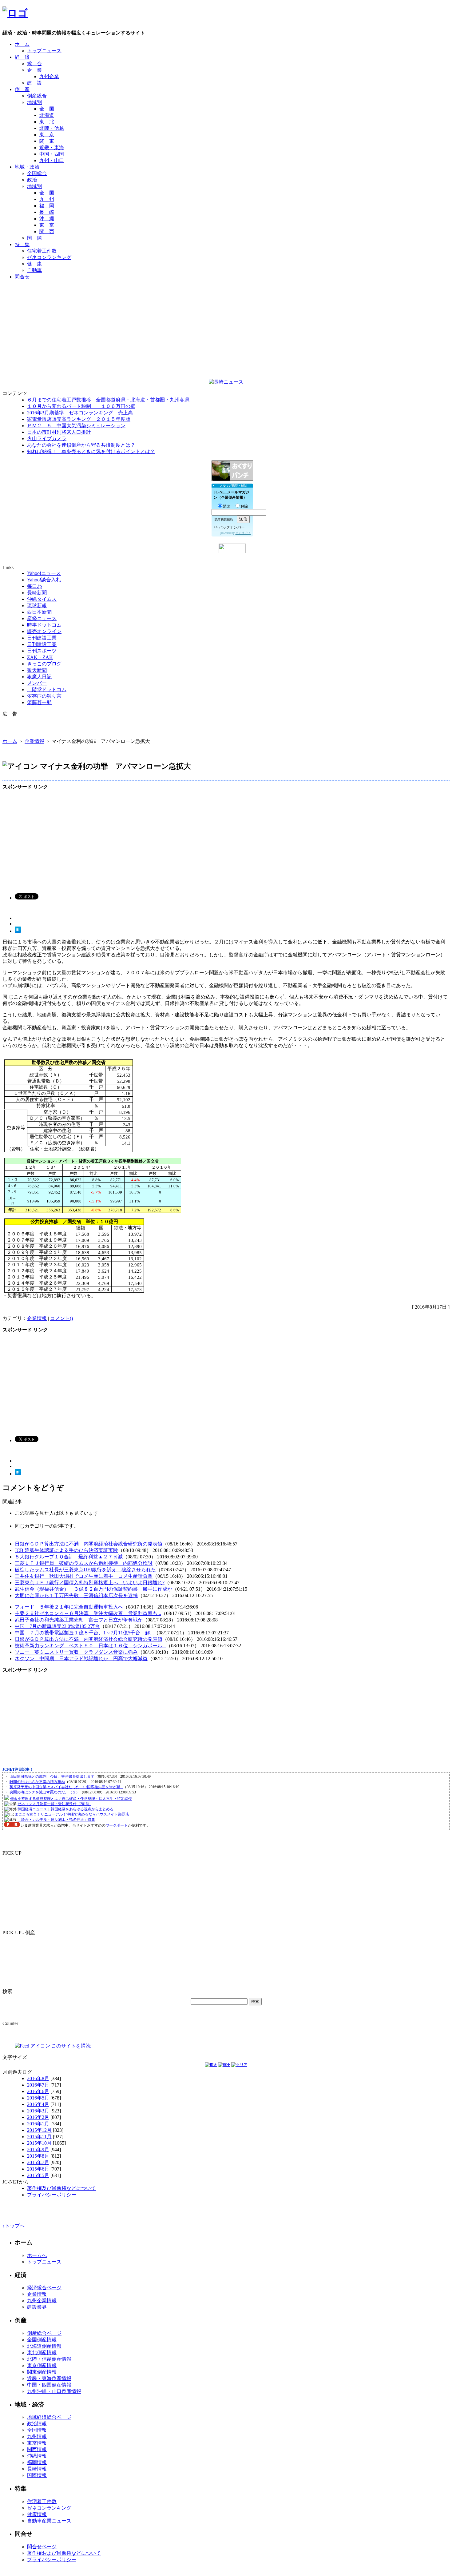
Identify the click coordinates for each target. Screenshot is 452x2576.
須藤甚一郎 (39, 702)
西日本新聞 (39, 612)
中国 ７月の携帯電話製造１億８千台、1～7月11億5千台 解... (84, 1633)
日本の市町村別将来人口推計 (59, 432)
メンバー (37, 683)
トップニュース (44, 51)
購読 (227, 506)
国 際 (34, 238)
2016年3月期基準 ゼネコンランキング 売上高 (80, 413)
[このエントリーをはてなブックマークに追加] (18, 931)
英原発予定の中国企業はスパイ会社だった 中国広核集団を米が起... (66, 1787)
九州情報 (37, 2436)
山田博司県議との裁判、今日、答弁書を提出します (52, 1776)
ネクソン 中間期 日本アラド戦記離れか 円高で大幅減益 (81, 1659)
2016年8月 (38, 2078)
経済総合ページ (44, 2288)
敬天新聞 (37, 670)
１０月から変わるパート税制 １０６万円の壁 (81, 406)
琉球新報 (37, 606)
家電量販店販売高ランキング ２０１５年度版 (79, 419)
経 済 (22, 57)
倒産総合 (37, 96)
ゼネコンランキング (49, 257)
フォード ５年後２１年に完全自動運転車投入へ (69, 1607)
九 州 (47, 199)
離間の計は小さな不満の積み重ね (37, 1782)
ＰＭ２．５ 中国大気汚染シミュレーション (76, 426)
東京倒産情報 (42, 2365)
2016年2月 (38, 2117)
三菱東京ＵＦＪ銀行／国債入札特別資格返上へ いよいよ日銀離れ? (90, 1583)
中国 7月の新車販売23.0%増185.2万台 (57, 1626)
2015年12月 (39, 2130)
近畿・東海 (52, 148)
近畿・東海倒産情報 (49, 2378)
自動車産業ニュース (49, 2521)
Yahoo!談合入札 (44, 580)
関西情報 (37, 2449)
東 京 (47, 135)
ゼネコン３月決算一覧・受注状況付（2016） (54, 1804)
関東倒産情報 (42, 2372)
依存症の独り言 (44, 696)
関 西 (47, 231)
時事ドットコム (44, 625)
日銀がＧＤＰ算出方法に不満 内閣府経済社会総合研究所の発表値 (89, 1544)
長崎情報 (37, 2469)
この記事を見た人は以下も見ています (57, 1513)
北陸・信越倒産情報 (49, 2359)
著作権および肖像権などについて (64, 2553)
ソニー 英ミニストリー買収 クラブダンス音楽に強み (76, 1652)
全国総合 (37, 173)
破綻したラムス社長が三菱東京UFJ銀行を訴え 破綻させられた (85, 1570)
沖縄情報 (37, 2456)
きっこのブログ (44, 664)
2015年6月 (38, 2169)
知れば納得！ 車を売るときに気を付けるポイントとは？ (91, 451)
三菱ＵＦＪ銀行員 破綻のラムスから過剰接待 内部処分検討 (84, 1563)
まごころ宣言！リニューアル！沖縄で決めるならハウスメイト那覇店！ (74, 1814)
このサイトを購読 (70, 2046)
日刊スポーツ (42, 651)
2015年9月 (38, 2149)
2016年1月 (38, 2124)
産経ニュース (42, 618)
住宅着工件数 (42, 251)
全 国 (47, 109)
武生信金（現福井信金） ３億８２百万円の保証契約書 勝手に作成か (93, 1589)
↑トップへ (14, 2226)
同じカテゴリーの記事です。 (47, 1526)
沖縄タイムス (42, 599)
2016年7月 (38, 2085)
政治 (32, 180)
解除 (244, 506)
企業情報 (34, 741)
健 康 (34, 264)
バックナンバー (232, 527)
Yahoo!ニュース (44, 573)
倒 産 (22, 89)
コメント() (61, 1318)
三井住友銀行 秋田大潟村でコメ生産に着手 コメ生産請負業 (84, 1576)
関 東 (47, 141)
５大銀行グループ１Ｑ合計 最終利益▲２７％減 (69, 1557)
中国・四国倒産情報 (49, 2385)
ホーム (22, 44)
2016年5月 (38, 2098)
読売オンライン (44, 631)
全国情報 (37, 2430)
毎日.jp (34, 586)
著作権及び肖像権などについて (61, 2188)
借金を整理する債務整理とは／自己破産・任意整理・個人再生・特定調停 (71, 1799)
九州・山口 (52, 160)
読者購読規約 (224, 519)
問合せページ (42, 2547)
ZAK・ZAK (40, 657)
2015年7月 (38, 2162)
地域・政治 (27, 167)
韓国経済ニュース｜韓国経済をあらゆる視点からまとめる (65, 1809)
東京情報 (37, 2443)
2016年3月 (38, 2111)
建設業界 (37, 2307)
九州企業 (49, 76)
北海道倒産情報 (44, 2346)
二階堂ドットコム (47, 690)
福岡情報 (37, 2462)
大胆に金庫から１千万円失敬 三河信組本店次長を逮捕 (76, 1595)
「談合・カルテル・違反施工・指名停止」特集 (56, 1820)
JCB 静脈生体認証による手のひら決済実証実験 (66, 1550)
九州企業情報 (42, 2301)
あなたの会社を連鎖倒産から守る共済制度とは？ (81, 445)
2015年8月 (38, 2156)
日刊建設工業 (42, 638)
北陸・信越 (52, 128)
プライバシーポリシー (52, 2195)
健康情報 (37, 2514)
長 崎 (47, 212)
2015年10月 (39, 2143)
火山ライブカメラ (47, 439)
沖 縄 (47, 219)
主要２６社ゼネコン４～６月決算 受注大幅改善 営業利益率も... (88, 1613)
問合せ (22, 277)
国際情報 (37, 2475)
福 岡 (47, 206)
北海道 (47, 115)
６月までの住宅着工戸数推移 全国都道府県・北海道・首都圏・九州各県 (108, 400)
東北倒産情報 (42, 2353)
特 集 (22, 244)
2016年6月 (38, 2091)
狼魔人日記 (39, 677)
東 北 (47, 122)
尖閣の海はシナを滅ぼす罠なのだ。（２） (45, 1792)
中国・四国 (52, 154)
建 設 (34, 83)
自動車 (34, 270)
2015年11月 (39, 2137)
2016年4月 (38, 2104)
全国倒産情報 (42, 2340)
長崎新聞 (37, 593)
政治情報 (37, 2424)
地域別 (34, 102)
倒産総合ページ (44, 2333)
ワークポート (117, 1825)
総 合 (34, 64)
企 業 (34, 70)
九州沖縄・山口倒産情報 (54, 2391)
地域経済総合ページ (49, 2417)
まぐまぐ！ (243, 533)
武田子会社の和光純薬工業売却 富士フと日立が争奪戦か (79, 1620)
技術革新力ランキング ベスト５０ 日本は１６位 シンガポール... (90, 1646)
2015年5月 (38, 2175)
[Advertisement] (226, 299)
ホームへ (37, 2255)
